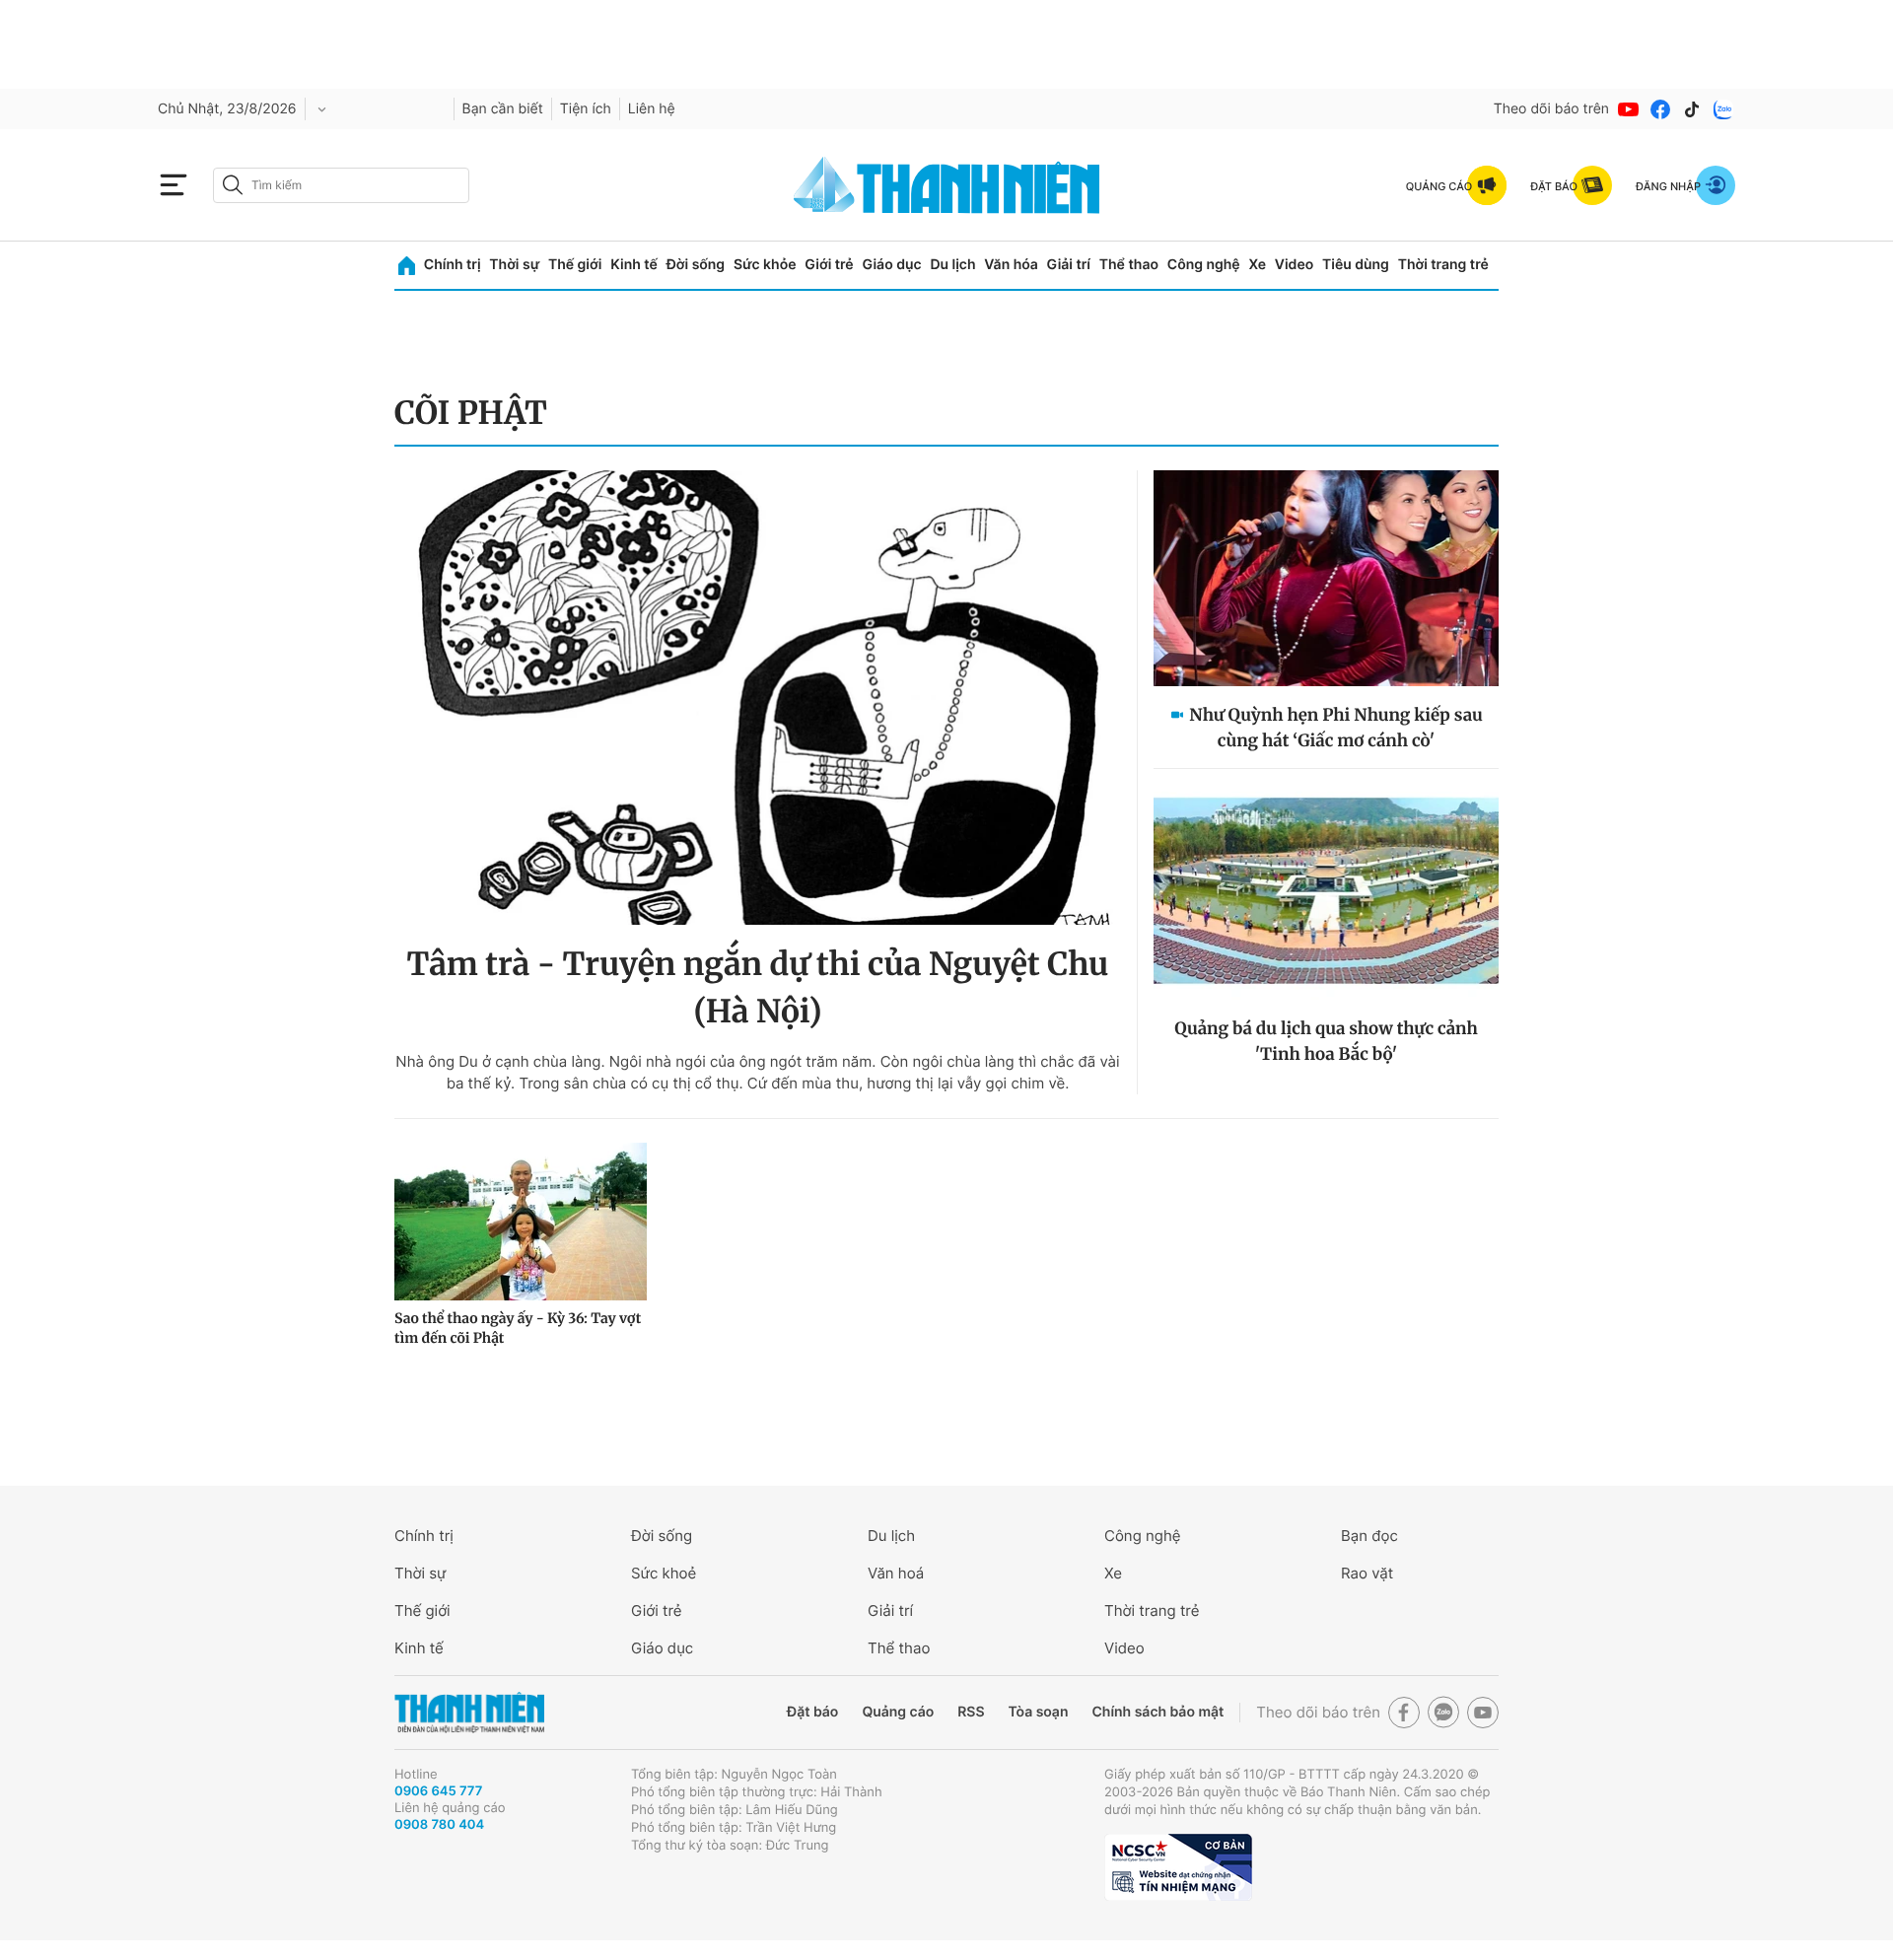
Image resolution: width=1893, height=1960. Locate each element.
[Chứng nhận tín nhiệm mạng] (1178, 1867)
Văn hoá (896, 1573)
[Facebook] (1660, 109)
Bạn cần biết (503, 109)
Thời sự (514, 265)
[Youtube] (1629, 109)
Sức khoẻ (664, 1573)
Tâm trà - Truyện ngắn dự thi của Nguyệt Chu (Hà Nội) (758, 988)
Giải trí (1069, 265)
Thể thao (1129, 265)
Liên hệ (652, 109)
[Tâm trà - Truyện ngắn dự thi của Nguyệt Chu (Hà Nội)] (758, 698)
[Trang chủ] (407, 266)
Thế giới (575, 265)
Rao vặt (1367, 1573)
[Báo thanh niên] (946, 185)
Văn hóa (1011, 265)
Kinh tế (634, 265)
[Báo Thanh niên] (469, 1713)
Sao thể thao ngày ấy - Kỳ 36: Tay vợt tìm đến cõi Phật (518, 1328)
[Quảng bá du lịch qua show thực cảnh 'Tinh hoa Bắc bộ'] (1326, 892)
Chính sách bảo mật (1157, 1712)
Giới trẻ (829, 265)
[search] (341, 185)
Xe (1257, 265)
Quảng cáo (898, 1712)
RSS (971, 1712)
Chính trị (453, 265)
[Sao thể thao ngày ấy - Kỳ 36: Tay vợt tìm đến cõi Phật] (521, 1222)
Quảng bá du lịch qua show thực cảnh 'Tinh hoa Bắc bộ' (1326, 1041)
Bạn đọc (1369, 1536)
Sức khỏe (765, 265)
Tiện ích (586, 109)
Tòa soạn (1039, 1712)
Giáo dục (891, 265)
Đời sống (696, 265)
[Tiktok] (1692, 109)
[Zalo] (1723, 109)
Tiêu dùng (1356, 265)
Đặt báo (812, 1712)
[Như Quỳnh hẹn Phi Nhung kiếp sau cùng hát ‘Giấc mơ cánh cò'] (1326, 578)
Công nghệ (1204, 265)
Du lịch (952, 265)
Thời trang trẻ (1443, 265)
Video (1294, 265)
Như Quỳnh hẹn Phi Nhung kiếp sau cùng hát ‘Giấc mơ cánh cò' (1335, 728)
